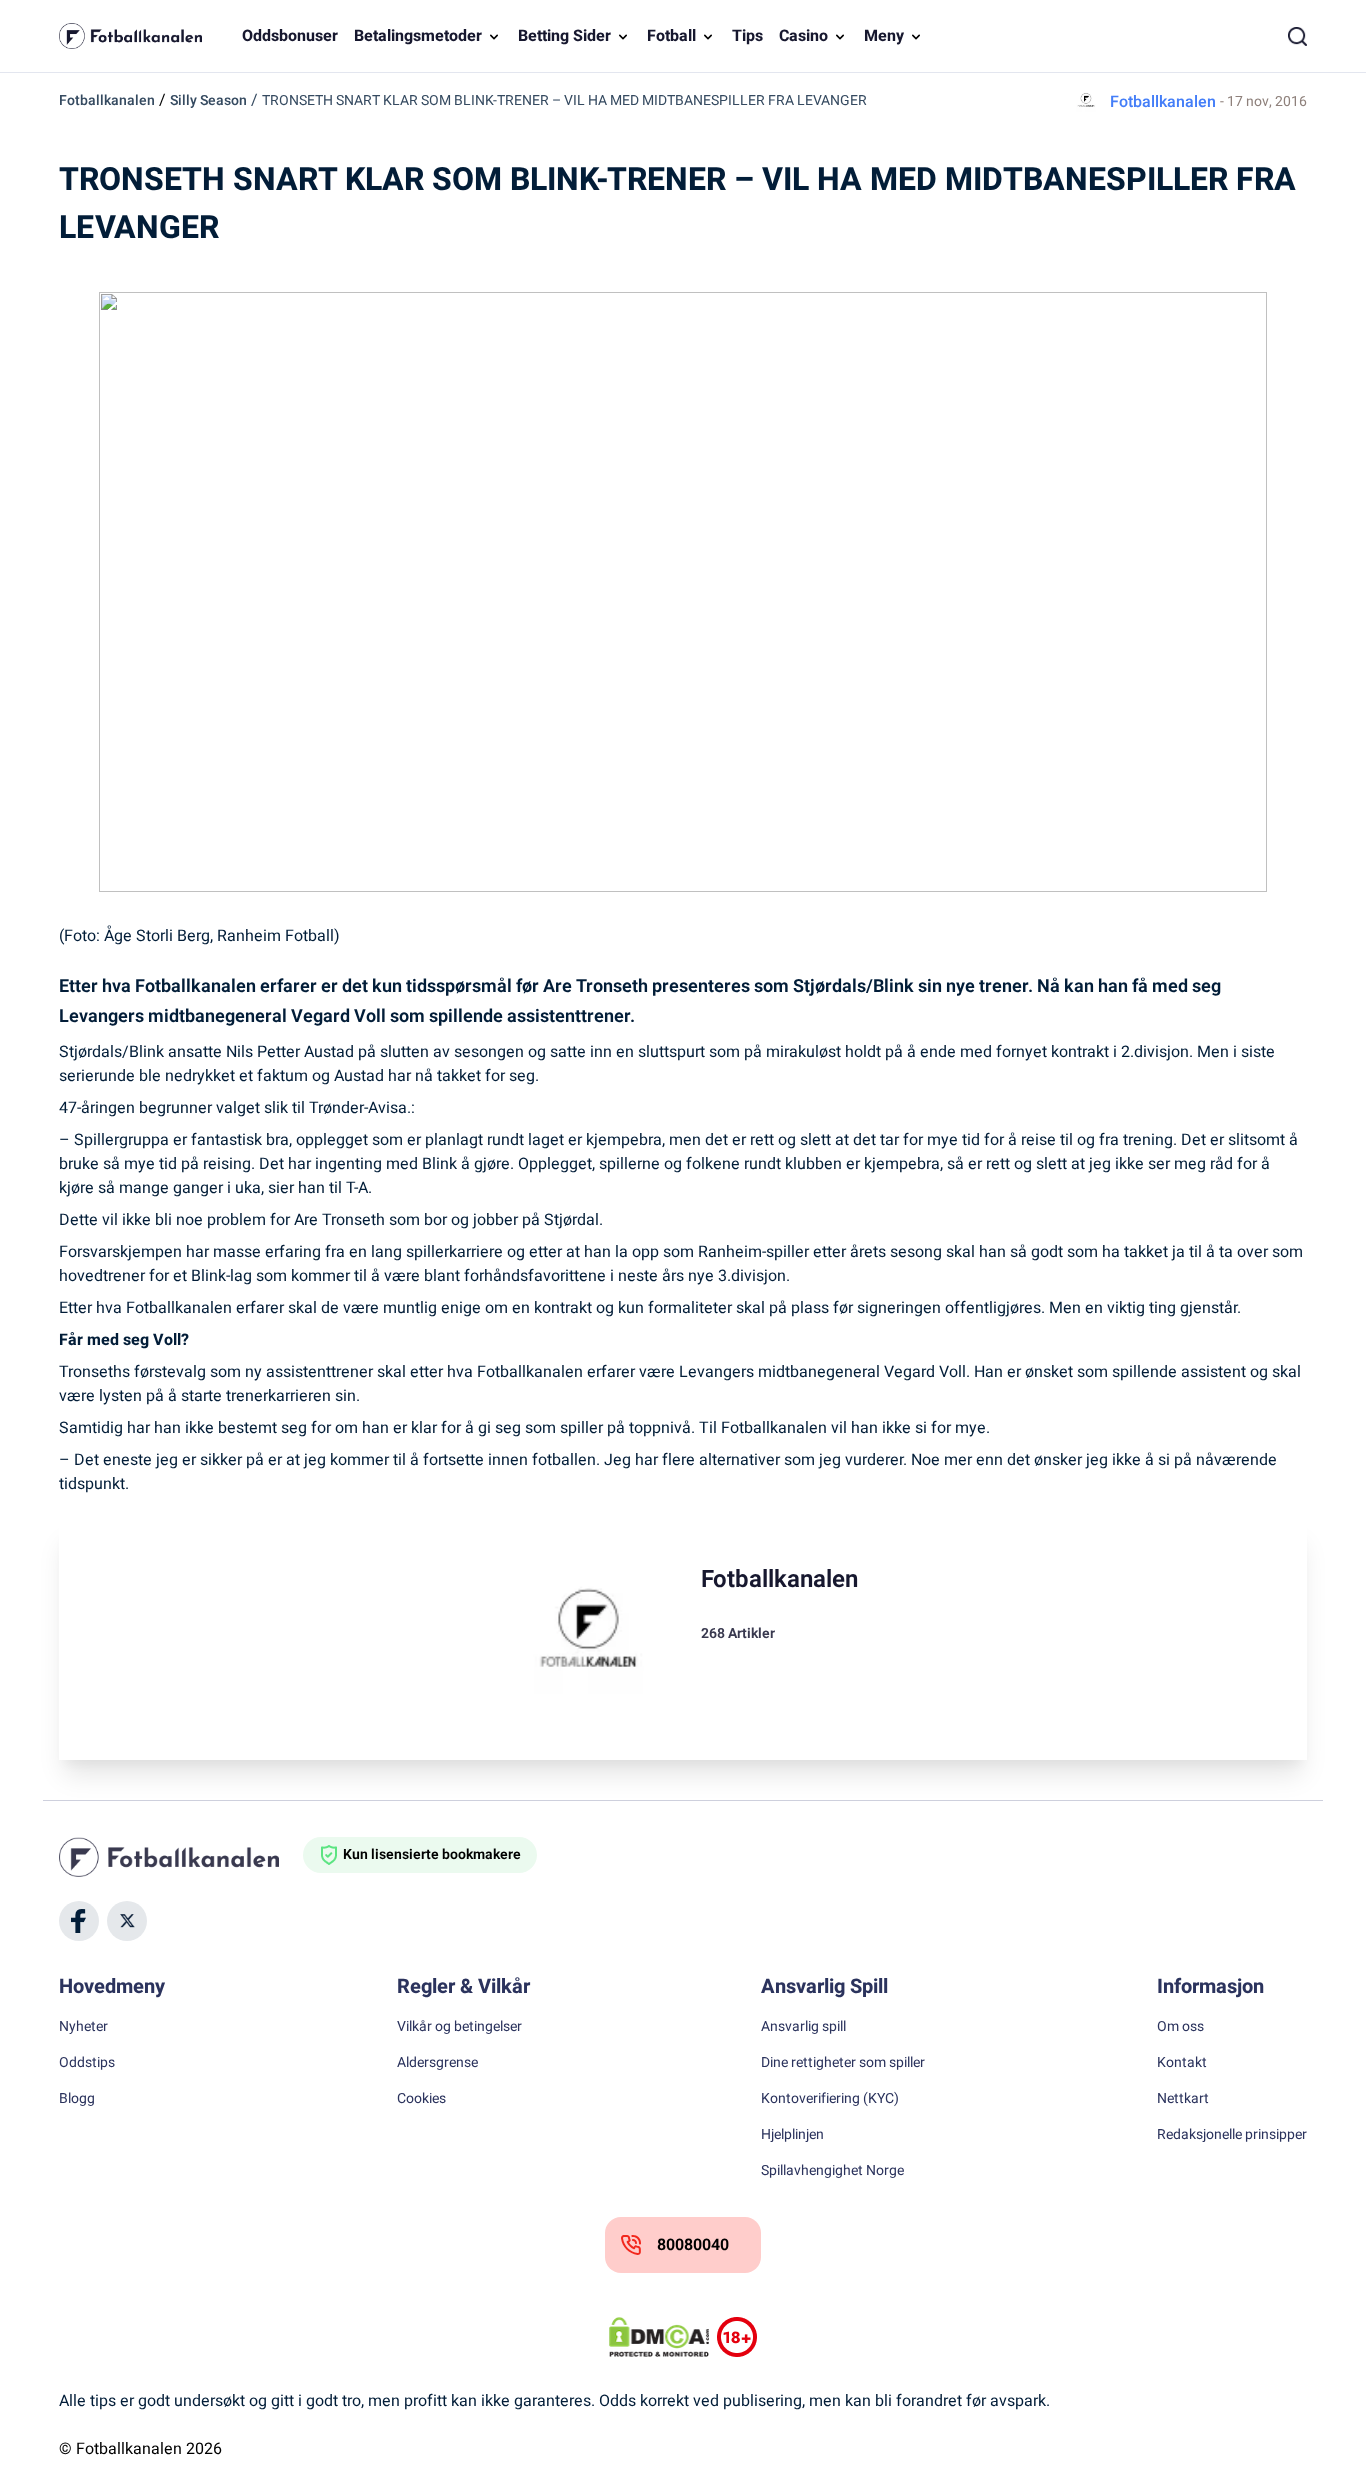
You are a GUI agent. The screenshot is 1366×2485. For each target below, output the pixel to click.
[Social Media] (79, 1921)
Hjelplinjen (792, 2135)
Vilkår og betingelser (459, 2027)
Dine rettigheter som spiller (843, 2063)
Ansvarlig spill (803, 2027)
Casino (803, 36)
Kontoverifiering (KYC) (830, 2099)
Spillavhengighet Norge (832, 2171)
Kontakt (1182, 2063)
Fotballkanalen (107, 100)
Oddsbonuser (290, 36)
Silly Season (208, 100)
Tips (747, 36)
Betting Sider (564, 36)
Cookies (421, 2099)
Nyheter (83, 2027)
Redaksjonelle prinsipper (1232, 2135)
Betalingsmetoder (418, 36)
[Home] (181, 1857)
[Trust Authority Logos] (737, 2337)
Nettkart (1183, 2099)
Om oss (1180, 2027)
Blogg (77, 2099)
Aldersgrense (437, 2063)
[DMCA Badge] (659, 2337)
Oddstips (87, 2063)
